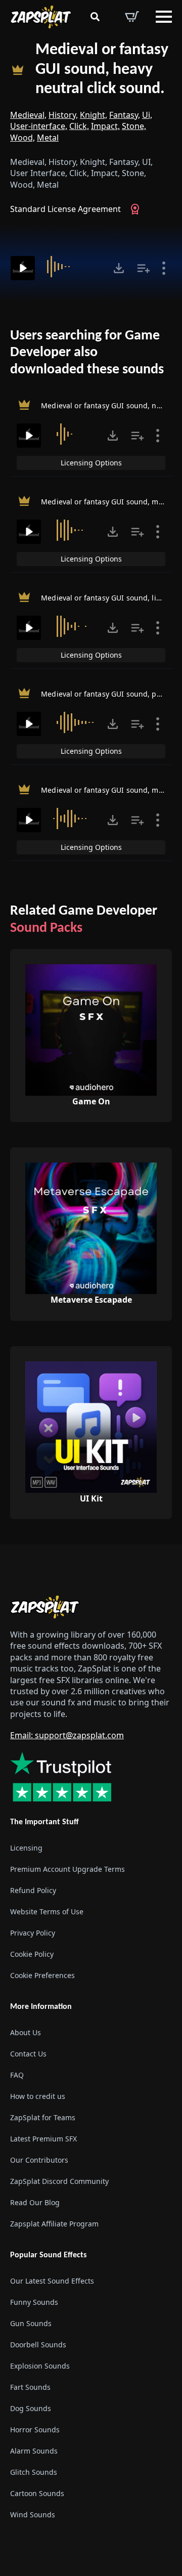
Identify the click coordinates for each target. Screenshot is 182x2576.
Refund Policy (33, 1890)
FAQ (17, 2075)
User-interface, (39, 126)
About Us (26, 2032)
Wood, (22, 138)
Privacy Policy (33, 1933)
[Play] (23, 268)
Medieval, (28, 115)
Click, (79, 126)
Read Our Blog (35, 2202)
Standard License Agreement (65, 209)
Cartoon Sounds (37, 2493)
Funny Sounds (34, 2302)
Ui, (147, 115)
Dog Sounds (31, 2408)
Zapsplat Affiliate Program (54, 2224)
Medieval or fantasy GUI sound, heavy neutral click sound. (102, 70)
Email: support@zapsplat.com (67, 1735)
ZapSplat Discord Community (59, 2181)
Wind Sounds (33, 2515)
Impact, (105, 126)
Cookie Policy (32, 1954)
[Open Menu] (164, 17)
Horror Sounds (35, 2430)
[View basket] (132, 17)
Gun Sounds (31, 2323)
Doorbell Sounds (38, 2345)
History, (63, 115)
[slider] (75, 267)
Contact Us (28, 2054)
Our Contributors (39, 2160)
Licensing (26, 1848)
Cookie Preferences (42, 1975)
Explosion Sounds (40, 2366)
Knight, (94, 115)
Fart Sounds (30, 2387)
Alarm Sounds (34, 2451)
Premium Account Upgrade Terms (67, 1869)
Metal (48, 138)
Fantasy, (125, 115)
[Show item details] (164, 268)
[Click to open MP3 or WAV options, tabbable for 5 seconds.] (119, 268)
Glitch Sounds (34, 2472)
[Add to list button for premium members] (144, 268)
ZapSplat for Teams (43, 2117)
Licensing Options (91, 463)
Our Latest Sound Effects (52, 2281)
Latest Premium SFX (43, 2139)
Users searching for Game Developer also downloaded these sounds (87, 353)
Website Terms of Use (47, 1912)
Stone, (134, 126)
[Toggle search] (95, 17)
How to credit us (38, 2096)
